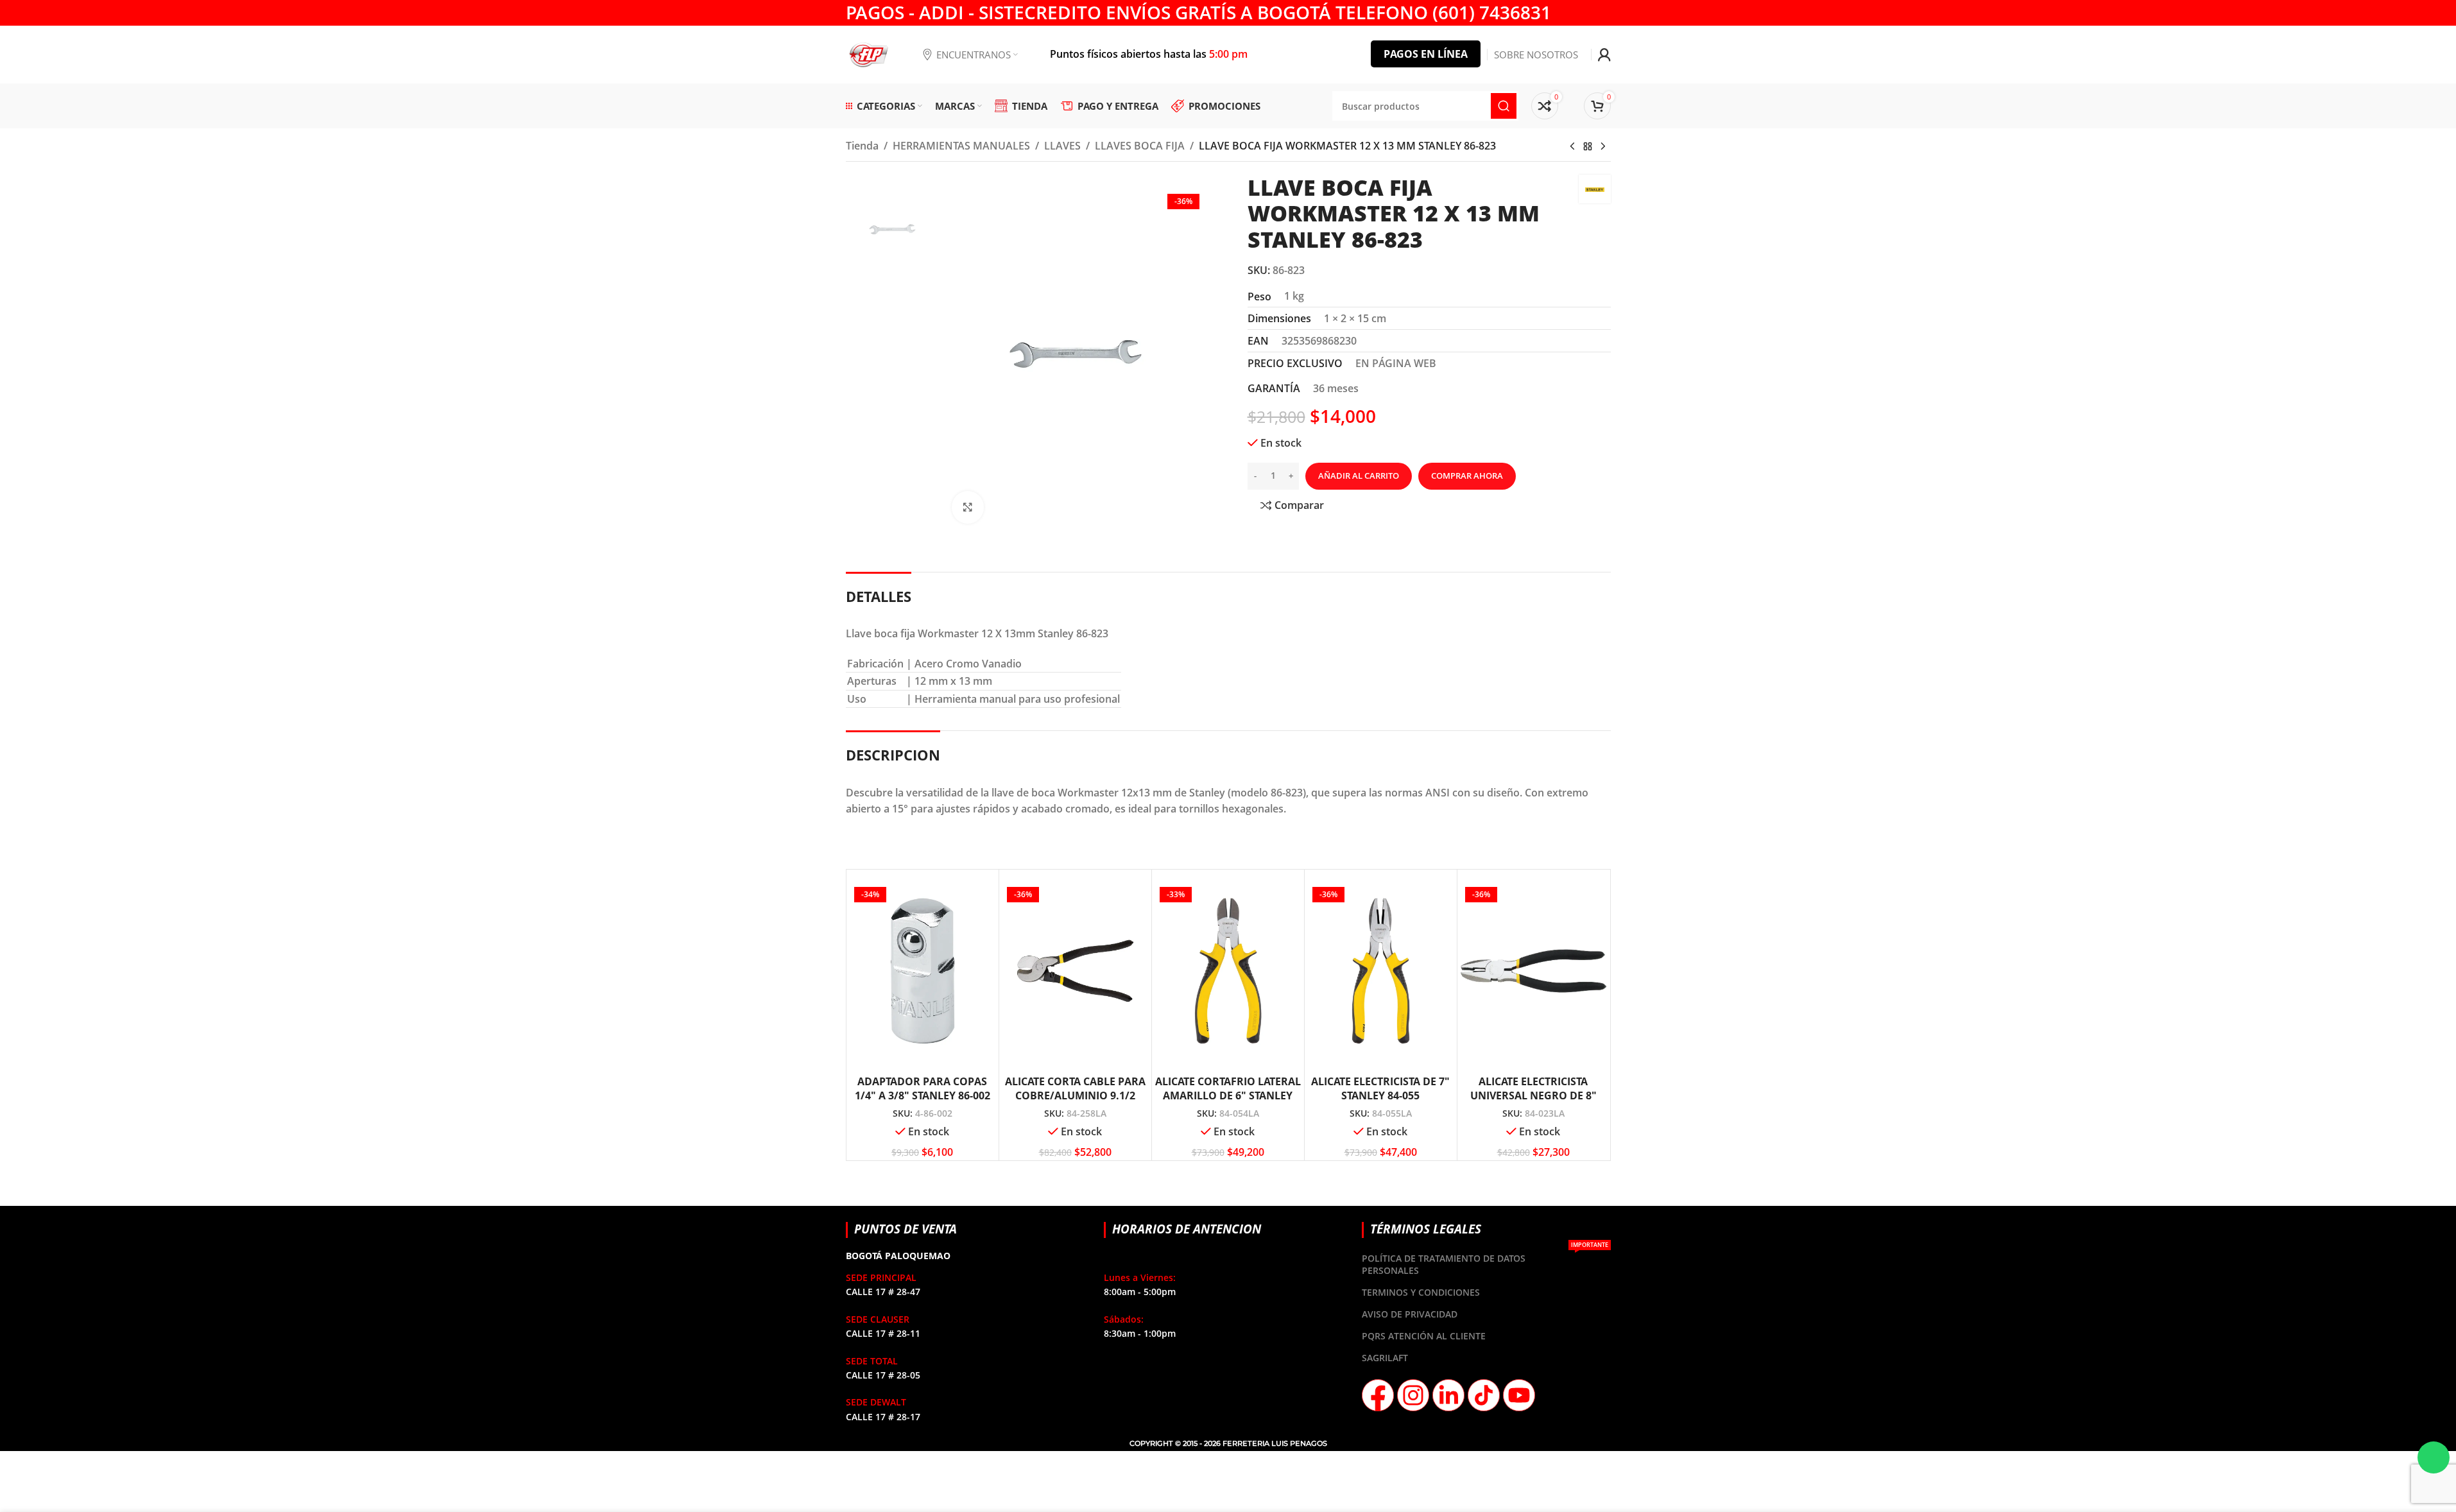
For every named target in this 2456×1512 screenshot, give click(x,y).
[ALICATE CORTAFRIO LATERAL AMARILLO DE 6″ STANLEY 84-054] (1228, 971)
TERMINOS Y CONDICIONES (1421, 1292)
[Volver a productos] (1588, 147)
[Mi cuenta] (1604, 55)
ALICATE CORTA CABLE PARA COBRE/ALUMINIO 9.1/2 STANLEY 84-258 (1075, 1096)
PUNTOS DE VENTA (906, 1229)
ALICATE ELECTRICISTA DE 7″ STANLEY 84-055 (1380, 1088)
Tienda (862, 146)
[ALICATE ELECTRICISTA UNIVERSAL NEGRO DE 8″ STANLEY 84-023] (1533, 971)
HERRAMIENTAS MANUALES (961, 146)
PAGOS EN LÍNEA (1426, 54)
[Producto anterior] (1572, 147)
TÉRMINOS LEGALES (1426, 1229)
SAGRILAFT (1385, 1358)
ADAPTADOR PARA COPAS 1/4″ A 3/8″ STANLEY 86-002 (923, 1088)
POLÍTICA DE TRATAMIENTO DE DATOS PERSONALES (1485, 1262)
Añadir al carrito (1359, 476)
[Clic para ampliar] (968, 507)
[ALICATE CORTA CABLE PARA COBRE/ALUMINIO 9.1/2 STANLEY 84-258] (1075, 971)
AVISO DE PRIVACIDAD (1410, 1314)
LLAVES (1062, 146)
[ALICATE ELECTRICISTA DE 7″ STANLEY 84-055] (1381, 971)
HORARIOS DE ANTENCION (1187, 1229)
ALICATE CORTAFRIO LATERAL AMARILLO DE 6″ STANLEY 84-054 (1228, 1096)
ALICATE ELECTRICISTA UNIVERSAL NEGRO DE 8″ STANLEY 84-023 (1533, 1096)
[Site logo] (868, 53)
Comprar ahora (1467, 476)
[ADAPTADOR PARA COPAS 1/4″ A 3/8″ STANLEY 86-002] (923, 971)
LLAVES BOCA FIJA (1140, 146)
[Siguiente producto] (1603, 147)
